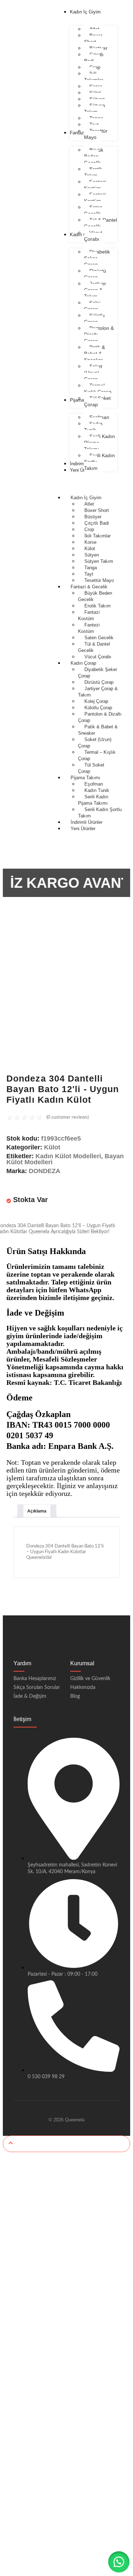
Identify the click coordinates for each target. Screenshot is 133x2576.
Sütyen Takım (99, 561)
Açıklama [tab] (37, 1511)
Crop (89, 529)
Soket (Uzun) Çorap (95, 743)
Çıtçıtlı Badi (97, 523)
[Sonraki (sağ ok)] (121, 1288)
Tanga (91, 568)
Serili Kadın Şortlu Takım (100, 813)
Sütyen (92, 555)
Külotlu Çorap (98, 708)
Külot (90, 549)
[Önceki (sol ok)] (12, 1288)
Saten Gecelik (99, 638)
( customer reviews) (68, 1117)
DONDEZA (45, 1171)
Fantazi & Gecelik (89, 587)
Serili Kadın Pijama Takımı (93, 800)
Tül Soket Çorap (91, 768)
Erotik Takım (98, 606)
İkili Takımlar (98, 536)
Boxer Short (97, 510)
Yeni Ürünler (83, 829)
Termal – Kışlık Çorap (97, 755)
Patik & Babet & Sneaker (98, 730)
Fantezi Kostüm (89, 628)
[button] (119, 2562)
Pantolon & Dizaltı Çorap (100, 717)
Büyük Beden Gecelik (95, 596)
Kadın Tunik (97, 790)
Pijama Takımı (85, 778)
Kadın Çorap (83, 663)
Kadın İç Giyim (86, 498)
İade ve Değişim (35, 1313)
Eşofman (94, 784)
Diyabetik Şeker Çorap (98, 673)
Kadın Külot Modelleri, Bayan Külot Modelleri (65, 1159)
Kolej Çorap (96, 701)
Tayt (89, 574)
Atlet (89, 504)
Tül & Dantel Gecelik (94, 647)
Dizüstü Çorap (99, 682)
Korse (90, 542)
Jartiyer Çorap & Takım (98, 692)
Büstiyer (93, 517)
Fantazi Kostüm (89, 615)
